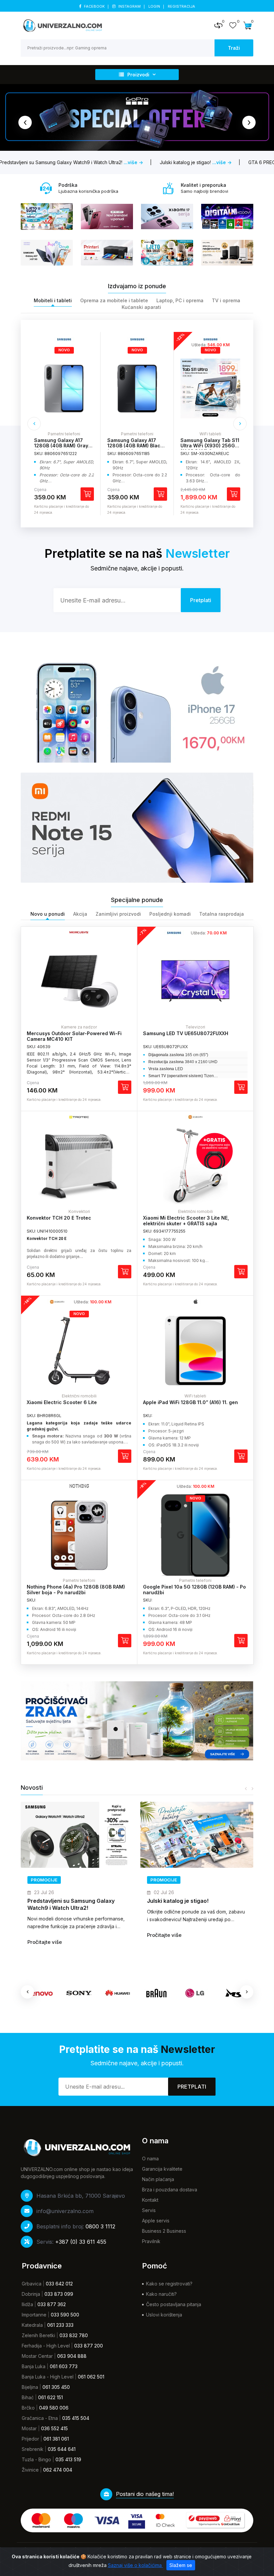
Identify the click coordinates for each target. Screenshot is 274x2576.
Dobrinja (31, 2294)
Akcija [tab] (80, 914)
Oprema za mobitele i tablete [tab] (114, 300)
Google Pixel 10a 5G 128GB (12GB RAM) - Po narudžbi (194, 1590)
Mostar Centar (37, 2356)
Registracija (181, 6)
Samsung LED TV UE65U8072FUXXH (186, 1033)
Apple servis (156, 2221)
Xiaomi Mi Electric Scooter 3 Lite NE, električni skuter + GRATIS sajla (186, 1221)
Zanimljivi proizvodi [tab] (118, 914)
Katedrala (32, 2325)
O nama (150, 2159)
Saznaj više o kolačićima (135, 2565)
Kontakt (150, 2200)
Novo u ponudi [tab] (48, 914)
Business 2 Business (164, 2231)
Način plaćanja (158, 2179)
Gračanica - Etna (40, 2418)
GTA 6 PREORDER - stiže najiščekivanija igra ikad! (179, 1902)
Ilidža (27, 2304)
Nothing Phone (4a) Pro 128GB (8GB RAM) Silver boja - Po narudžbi (76, 1590)
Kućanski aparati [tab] (141, 307)
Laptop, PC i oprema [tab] (180, 300)
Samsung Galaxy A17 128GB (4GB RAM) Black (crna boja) (62, 446)
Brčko (28, 2408)
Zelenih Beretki (38, 2335)
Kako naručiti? (161, 2294)
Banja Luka (34, 2366)
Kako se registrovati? (169, 2284)
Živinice (30, 2470)
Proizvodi (138, 75)
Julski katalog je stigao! (58, 1901)
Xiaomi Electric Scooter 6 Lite (62, 1402)
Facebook (94, 6)
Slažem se (181, 2565)
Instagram (129, 6)
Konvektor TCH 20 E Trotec (59, 1218)
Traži (234, 48)
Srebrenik (33, 2449)
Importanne (34, 2315)
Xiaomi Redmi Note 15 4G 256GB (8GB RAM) (210, 443)
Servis (149, 2210)
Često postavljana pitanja (174, 2304)
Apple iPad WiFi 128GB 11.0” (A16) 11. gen (190, 1402)
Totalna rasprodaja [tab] (222, 914)
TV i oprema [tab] (226, 300)
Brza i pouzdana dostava (170, 2190)
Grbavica (32, 2284)
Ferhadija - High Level (46, 2346)
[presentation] (25, 122)
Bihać (28, 2397)
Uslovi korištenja (164, 2315)
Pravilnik (151, 2241)
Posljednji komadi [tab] (170, 914)
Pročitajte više (45, 1935)
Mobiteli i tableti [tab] (53, 300)
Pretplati (192, 2087)
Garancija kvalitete (162, 2169)
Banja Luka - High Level (48, 2377)
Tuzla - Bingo (36, 2459)
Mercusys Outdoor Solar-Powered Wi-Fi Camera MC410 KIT (74, 1036)
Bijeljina (30, 2387)
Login (155, 6)
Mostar (29, 2428)
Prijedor (30, 2439)
